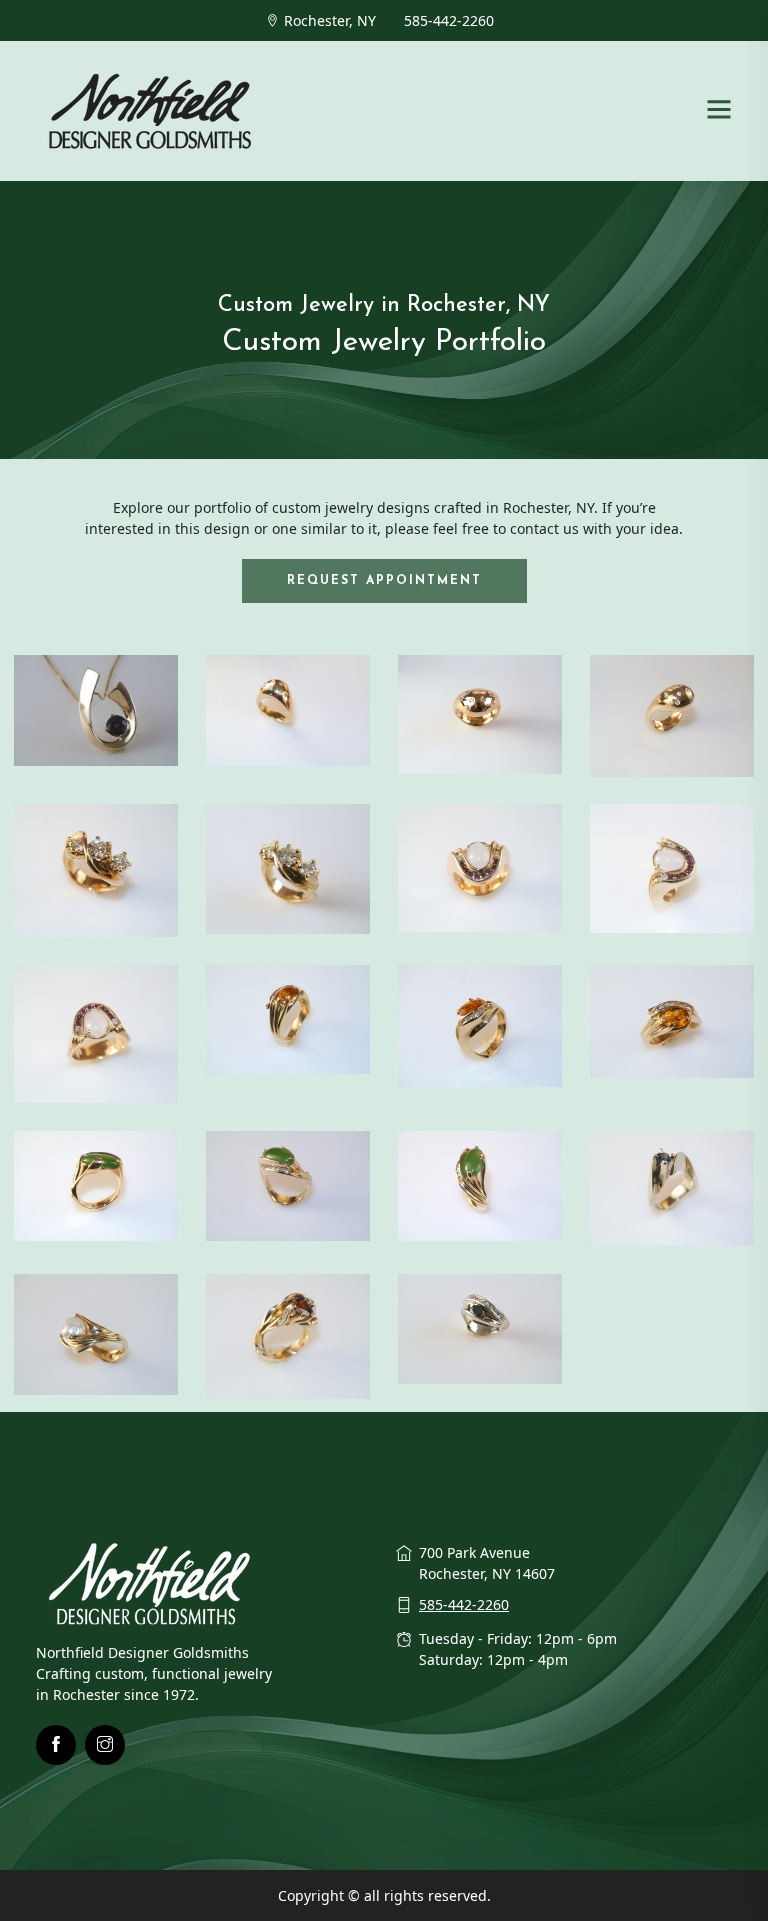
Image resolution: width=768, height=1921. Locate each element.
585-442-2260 (449, 20)
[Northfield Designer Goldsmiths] (151, 109)
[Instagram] (105, 1745)
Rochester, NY (330, 20)
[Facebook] (56, 1745)
